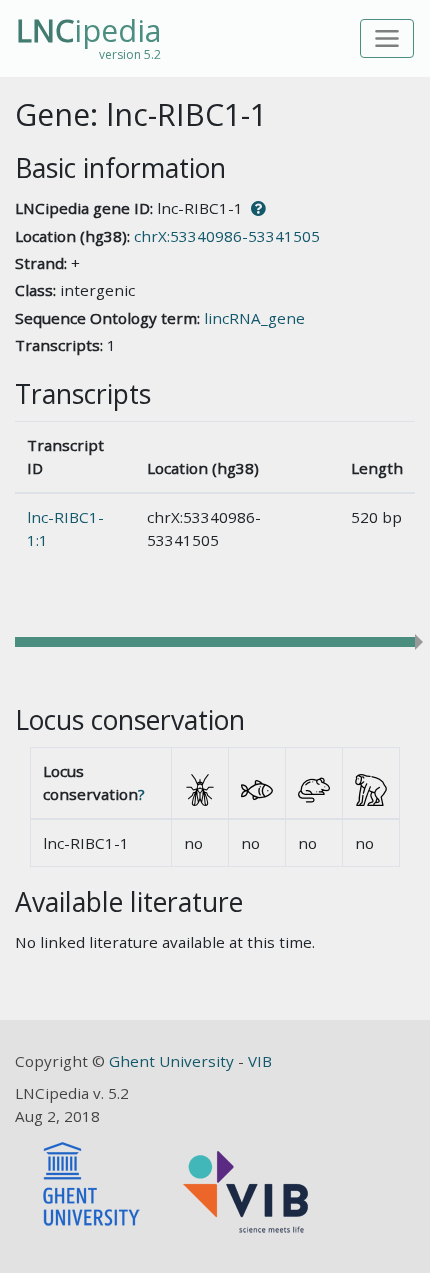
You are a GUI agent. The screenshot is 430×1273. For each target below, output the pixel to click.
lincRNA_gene (254, 318)
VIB (260, 1061)
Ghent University (173, 1061)
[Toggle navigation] (387, 38)
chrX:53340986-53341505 (227, 236)
